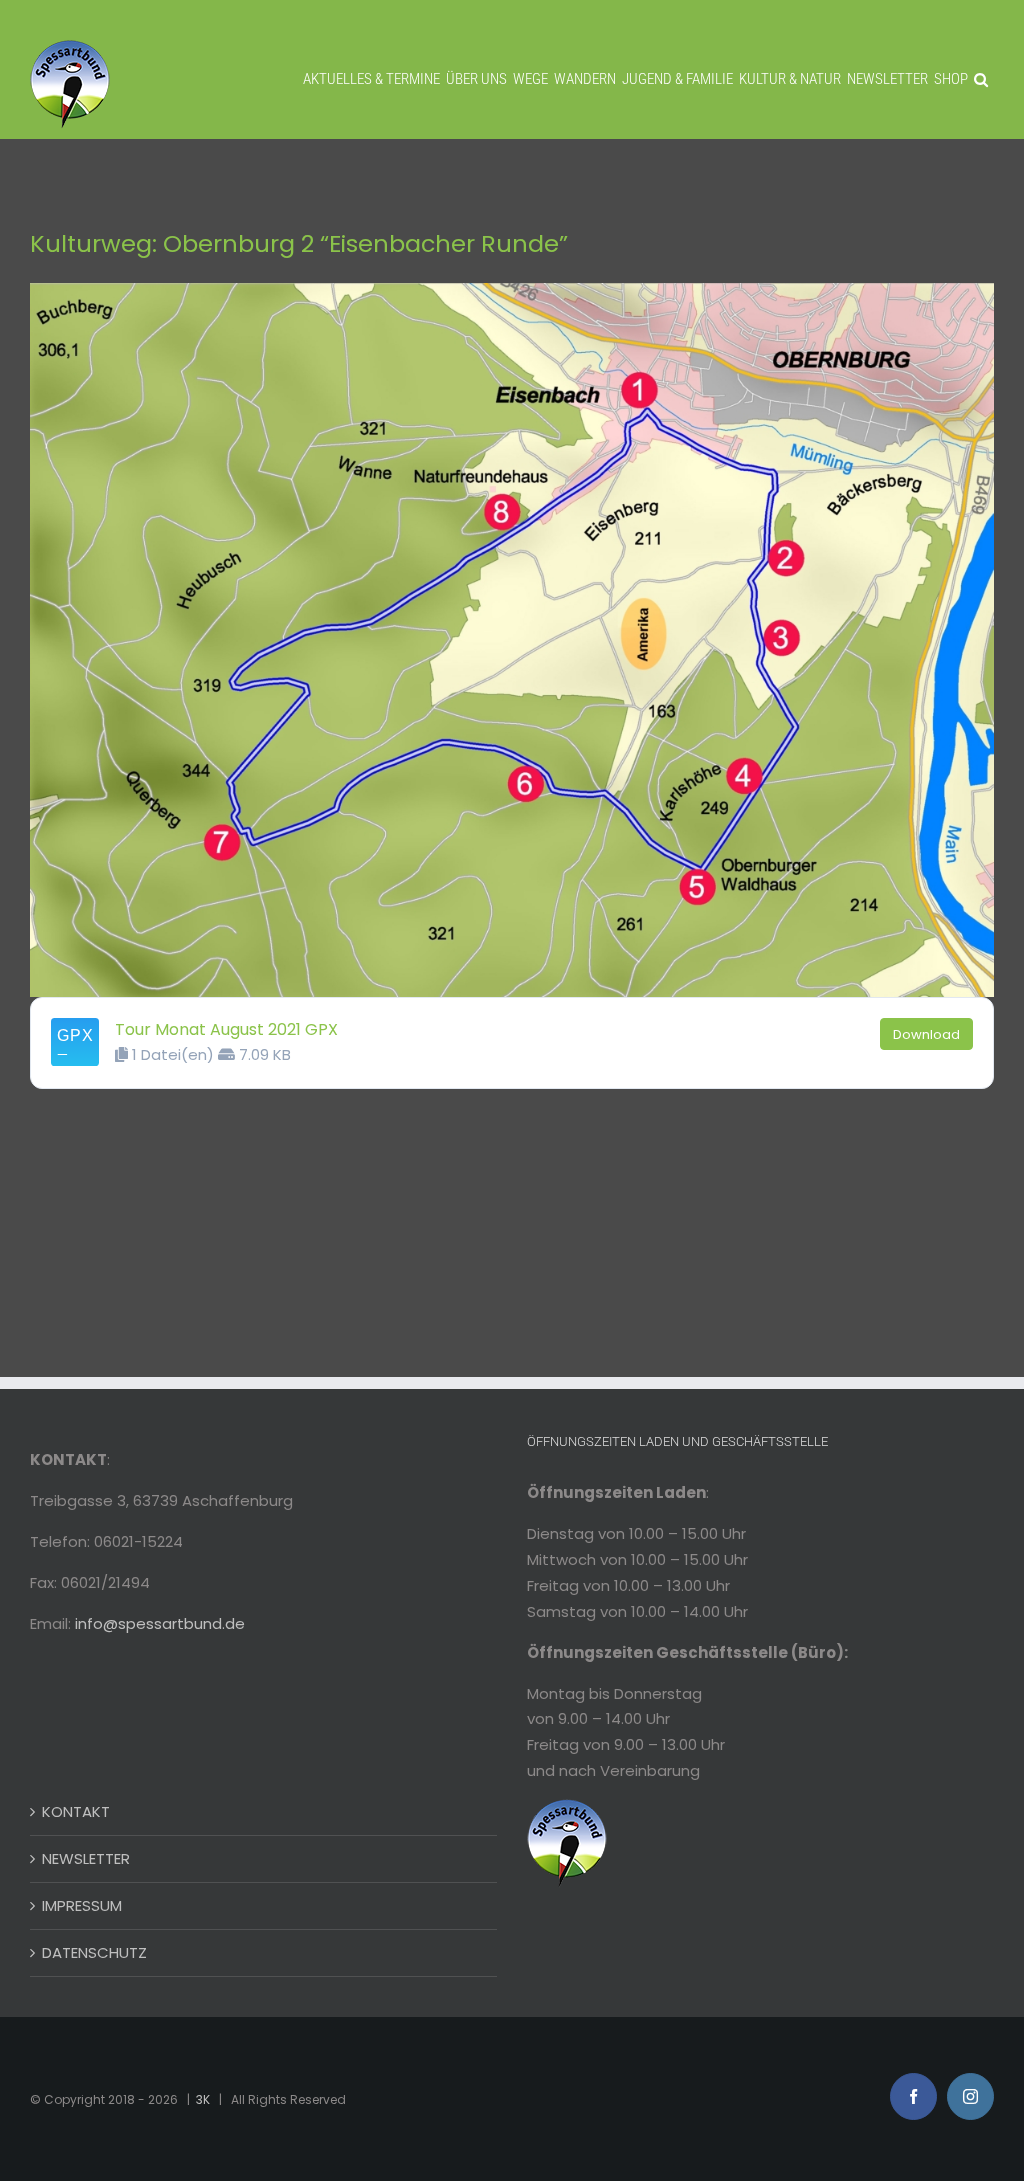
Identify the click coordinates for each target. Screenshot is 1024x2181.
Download (926, 1034)
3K (203, 2099)
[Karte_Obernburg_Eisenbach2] (512, 290)
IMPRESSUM (82, 1905)
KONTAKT (76, 1811)
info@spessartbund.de (160, 1623)
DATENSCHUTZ (94, 1952)
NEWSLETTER (86, 1858)
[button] (981, 79)
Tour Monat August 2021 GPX (226, 1029)
